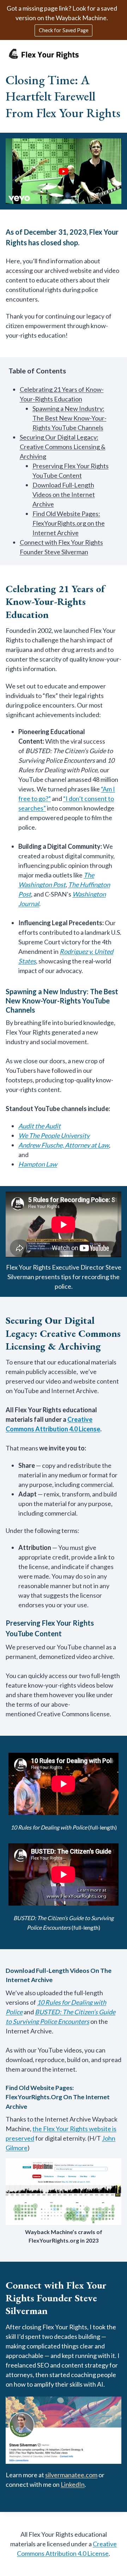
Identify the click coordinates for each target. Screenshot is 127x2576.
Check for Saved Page (64, 30)
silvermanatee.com (71, 2475)
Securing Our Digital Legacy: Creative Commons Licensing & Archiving (63, 447)
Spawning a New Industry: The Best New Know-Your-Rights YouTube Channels (69, 418)
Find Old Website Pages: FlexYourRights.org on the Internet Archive (69, 523)
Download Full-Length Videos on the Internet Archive (64, 494)
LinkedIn (73, 2484)
